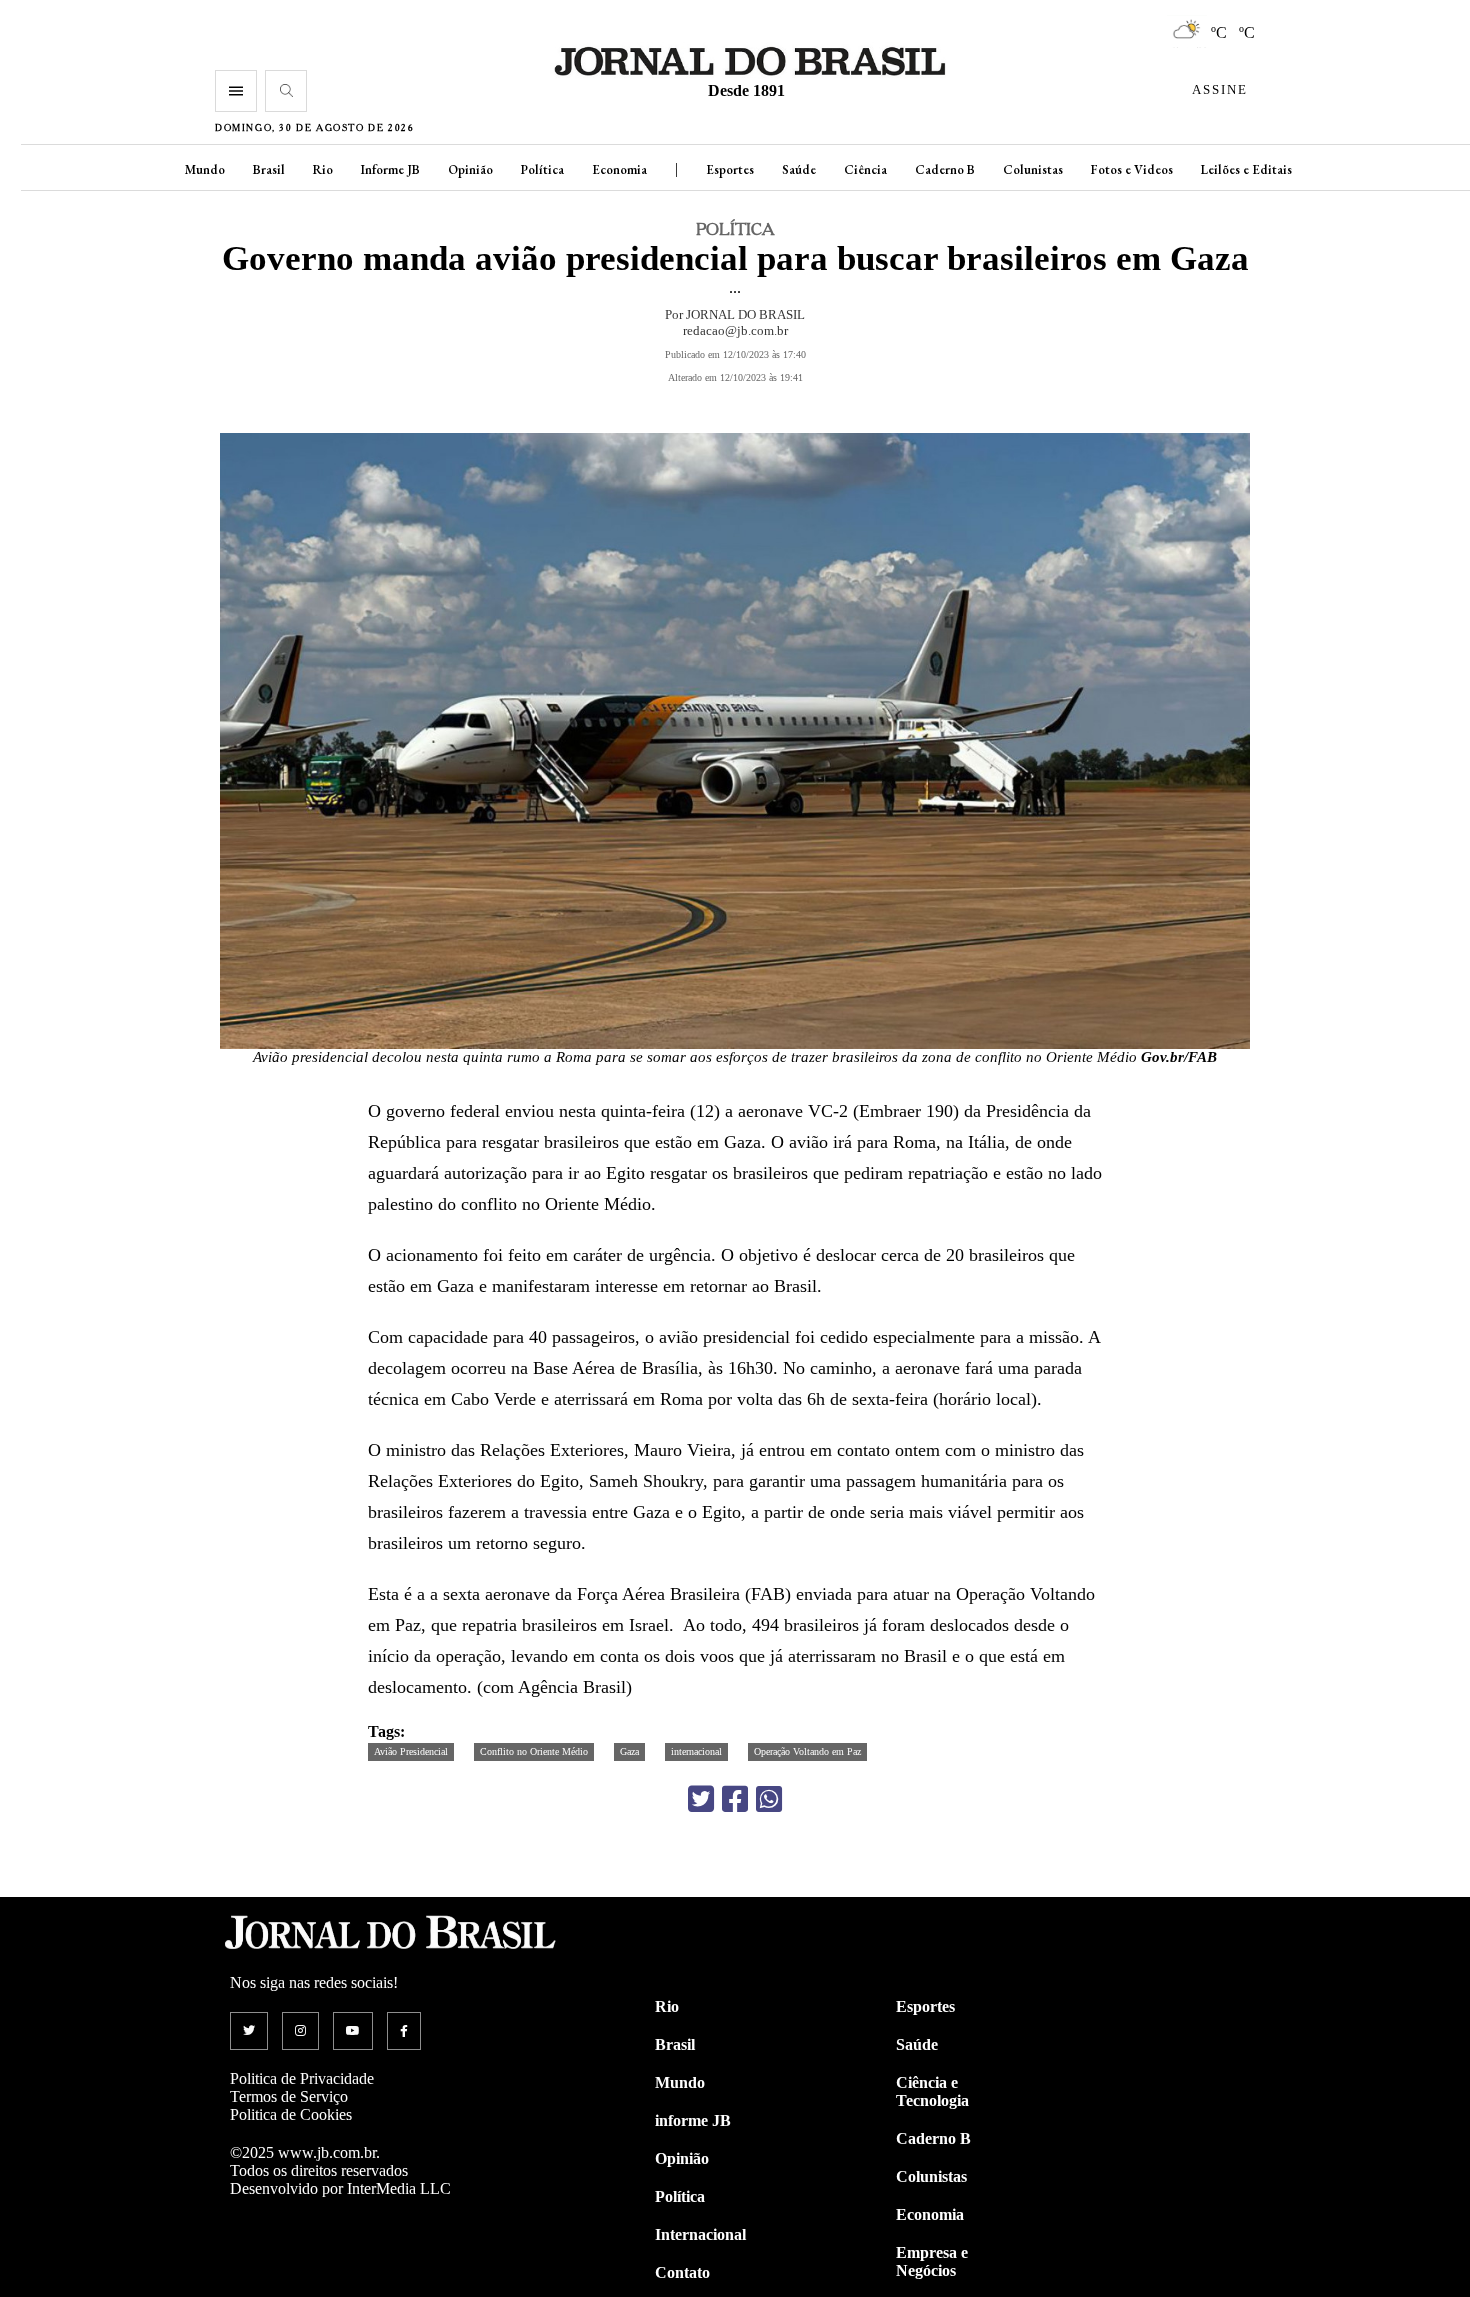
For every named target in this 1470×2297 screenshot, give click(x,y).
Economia (619, 169)
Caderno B (945, 169)
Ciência (865, 169)
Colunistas (1033, 169)
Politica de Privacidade (302, 2078)
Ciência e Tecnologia (932, 2091)
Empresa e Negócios (932, 2261)
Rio (323, 169)
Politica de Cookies (291, 2114)
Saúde (799, 169)
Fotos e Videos (1132, 169)
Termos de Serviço (289, 2096)
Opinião (470, 169)
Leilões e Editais (1246, 169)
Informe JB (390, 169)
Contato (682, 2272)
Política (542, 169)
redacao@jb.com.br (735, 330)
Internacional (700, 2234)
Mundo (205, 169)
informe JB (693, 2120)
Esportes (730, 169)
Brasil (269, 169)
